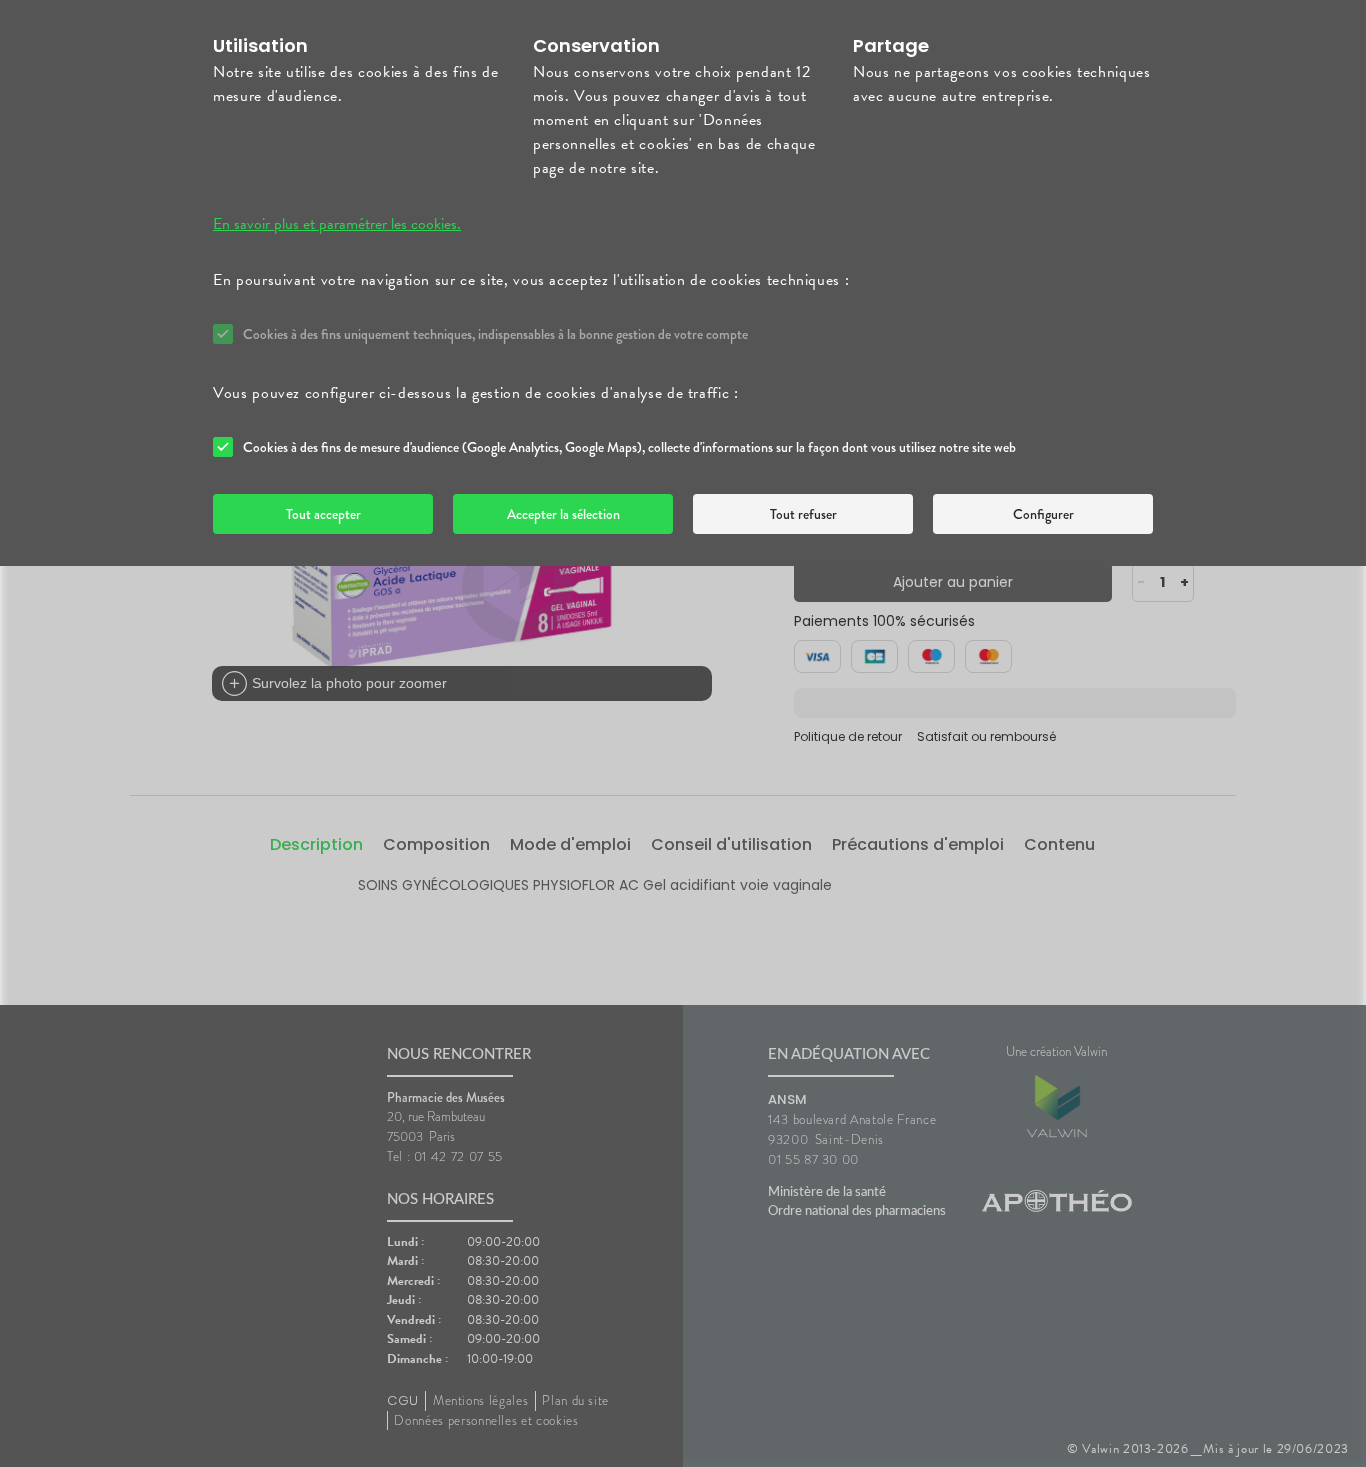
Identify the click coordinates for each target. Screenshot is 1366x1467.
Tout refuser (803, 514)
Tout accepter (323, 514)
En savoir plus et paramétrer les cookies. (337, 224)
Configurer (1043, 514)
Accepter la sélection (563, 514)
